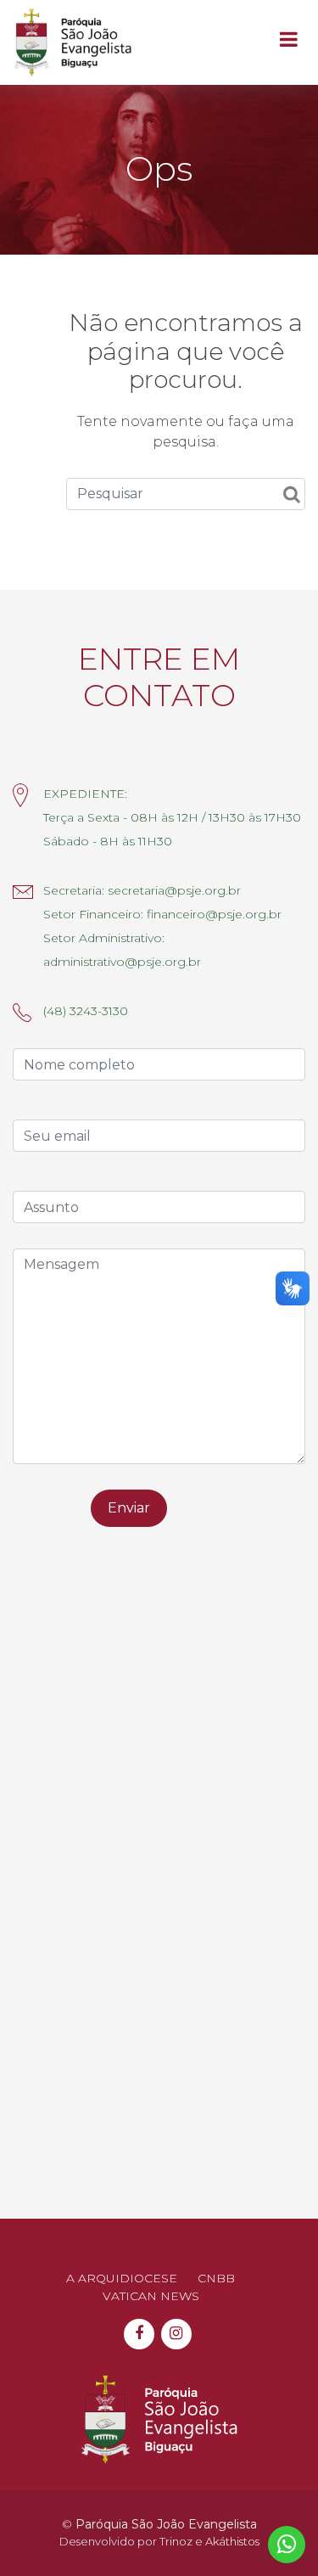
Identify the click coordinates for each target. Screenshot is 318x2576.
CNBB (216, 2278)
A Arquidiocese (122, 2278)
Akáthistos (232, 2541)
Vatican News (151, 2296)
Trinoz (176, 2541)
